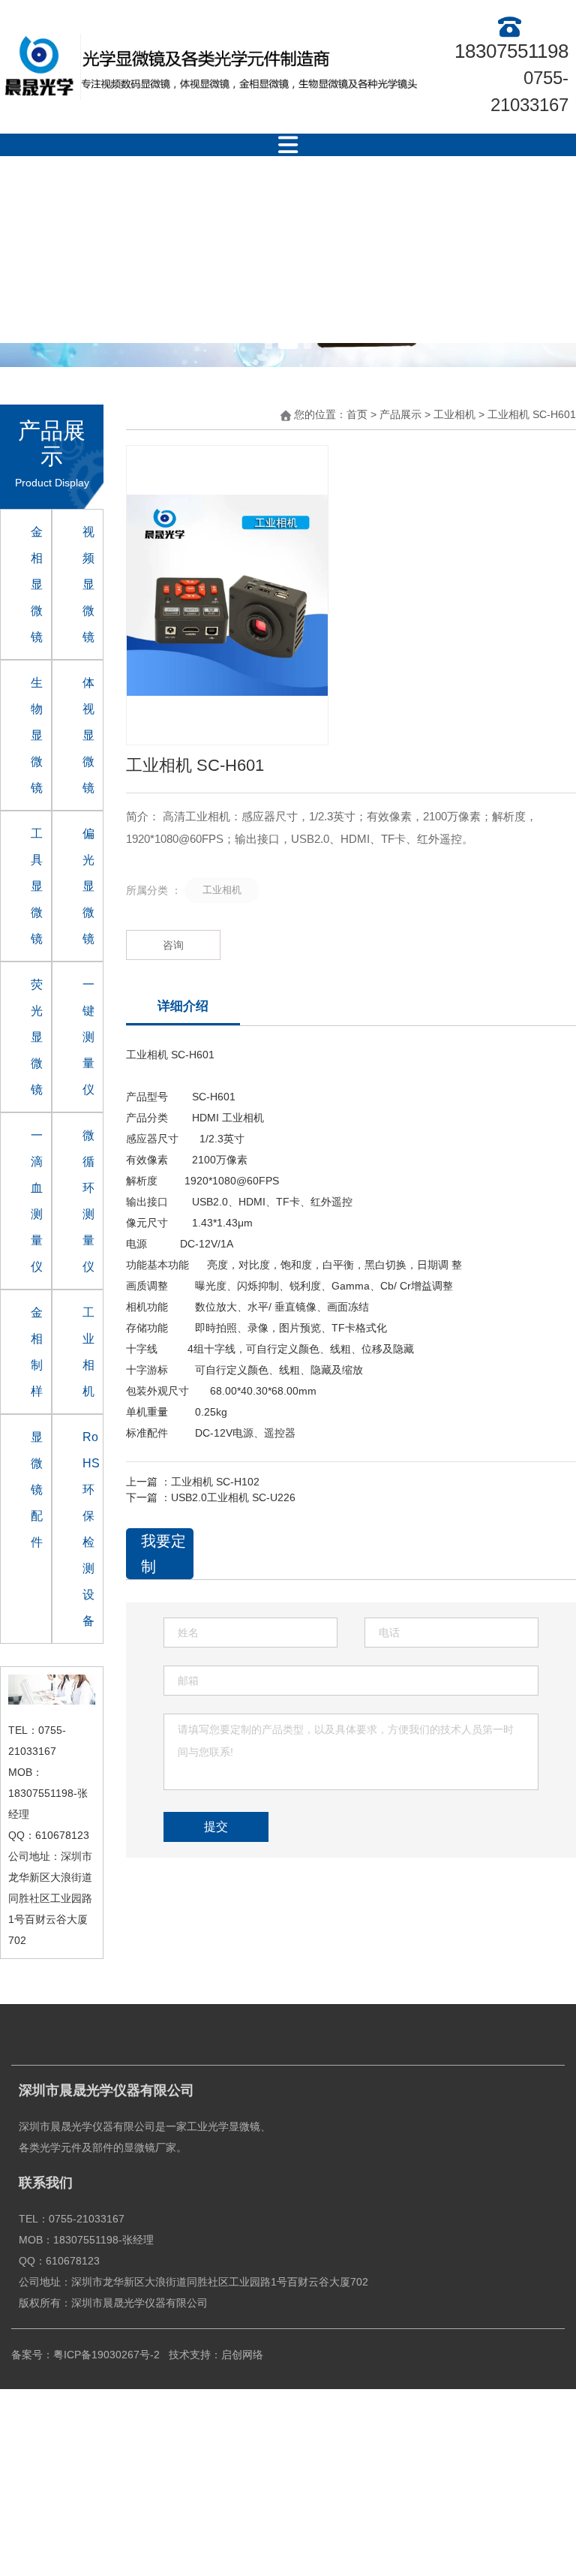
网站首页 (52, 203)
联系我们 (313, 297)
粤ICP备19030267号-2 (106, 2355)
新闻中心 (487, 203)
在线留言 (226, 297)
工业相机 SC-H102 (215, 1482)
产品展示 (226, 203)
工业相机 (454, 415)
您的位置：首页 (332, 415)
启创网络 (244, 2355)
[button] (268, 345)
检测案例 (400, 203)
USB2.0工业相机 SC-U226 (233, 1497)
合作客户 (313, 203)
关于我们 (139, 203)
